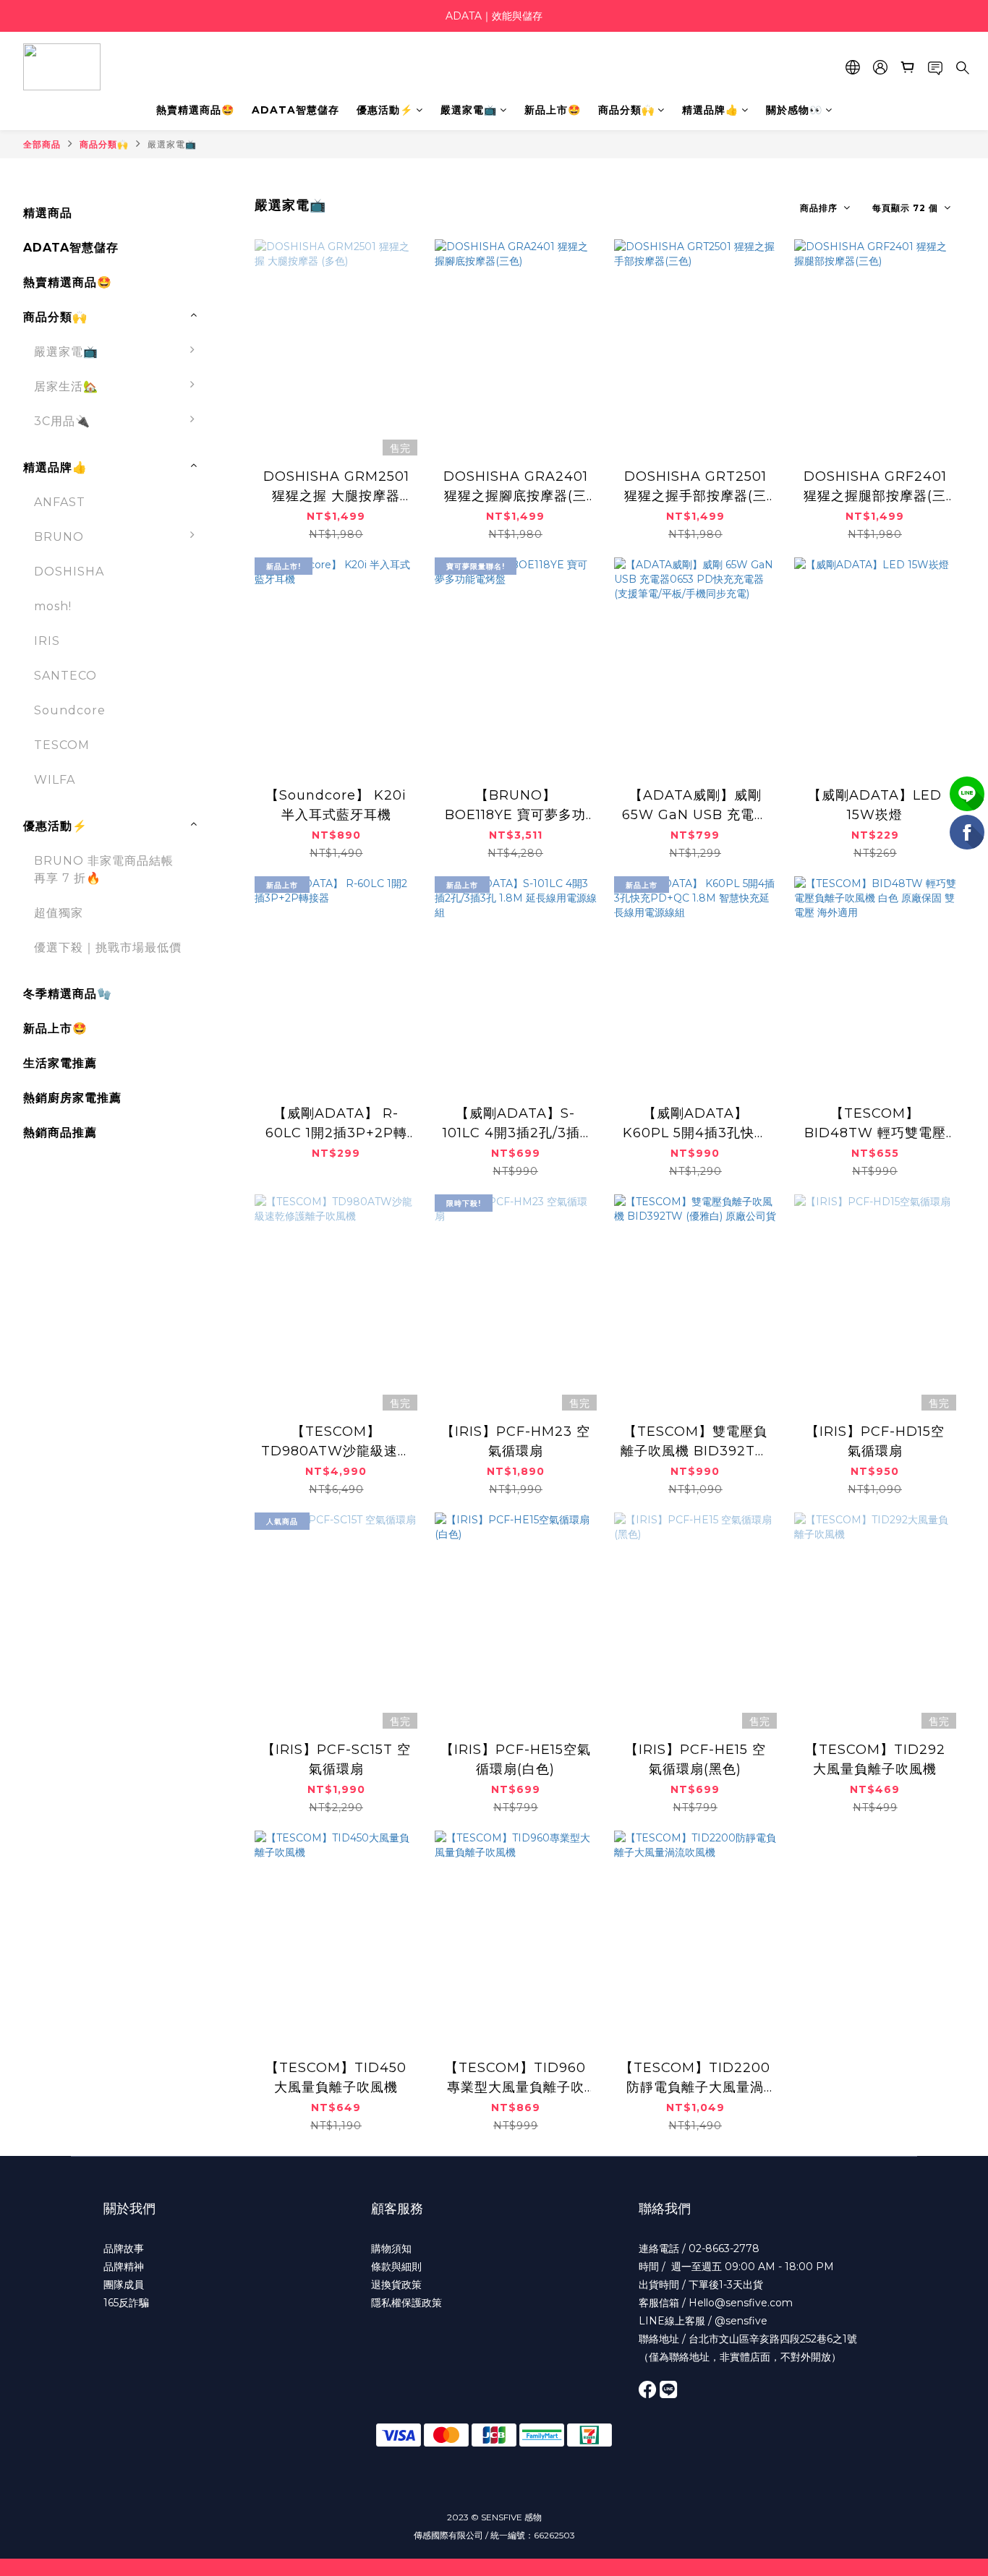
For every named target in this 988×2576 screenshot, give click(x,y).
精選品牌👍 (710, 110)
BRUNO (59, 537)
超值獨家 (59, 913)
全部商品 (42, 144)
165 (111, 2303)
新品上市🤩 (553, 110)
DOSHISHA (69, 572)
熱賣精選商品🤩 (195, 110)
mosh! (53, 606)
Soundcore (70, 710)
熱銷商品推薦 (60, 1133)
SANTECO (65, 676)
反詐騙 (134, 2303)
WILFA (55, 780)
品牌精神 (124, 2267)
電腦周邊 (242, 463)
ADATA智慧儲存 (295, 110)
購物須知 (391, 2248)
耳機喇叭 (242, 498)
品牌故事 (124, 2248)
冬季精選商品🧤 (68, 994)
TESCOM (62, 745)
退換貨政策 (396, 2285)
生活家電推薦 (60, 1063)
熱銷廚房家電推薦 (72, 1098)
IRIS (47, 641)
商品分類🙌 (626, 110)
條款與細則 (396, 2267)
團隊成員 (124, 2285)
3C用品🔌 (62, 421)
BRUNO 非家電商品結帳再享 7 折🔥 (104, 869)
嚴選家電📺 (469, 110)
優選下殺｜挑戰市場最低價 (108, 947)
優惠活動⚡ (385, 110)
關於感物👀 (794, 110)
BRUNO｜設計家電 (273, 544)
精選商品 (48, 213)
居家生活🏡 (66, 386)
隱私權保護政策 (406, 2303)
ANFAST (60, 502)
